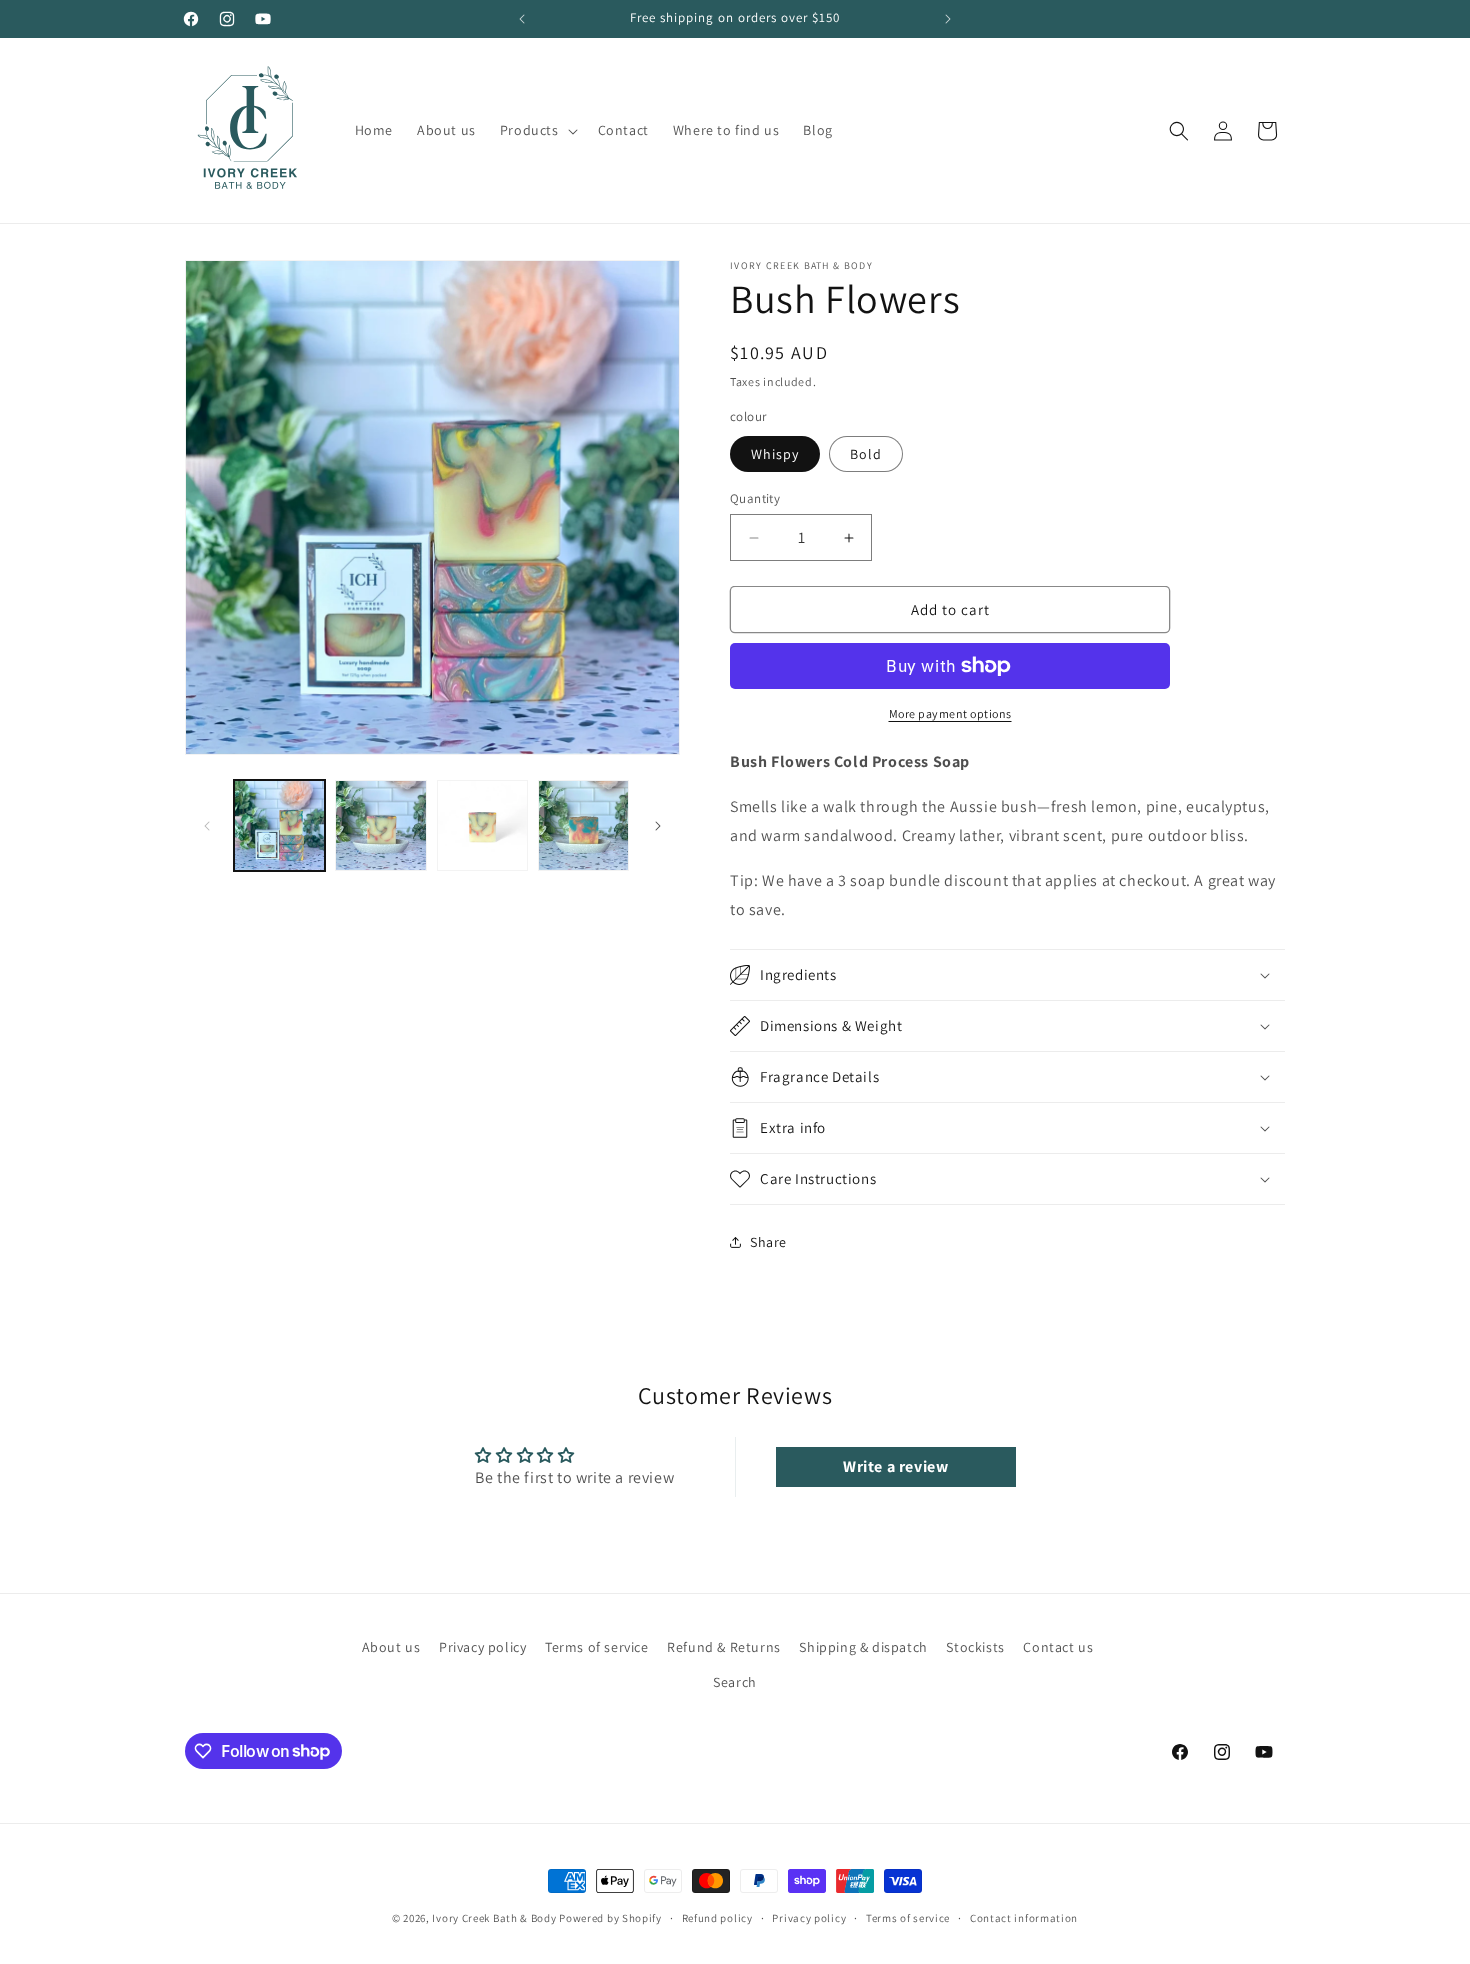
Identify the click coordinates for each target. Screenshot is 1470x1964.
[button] (537, 130)
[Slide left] (207, 826)
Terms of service (597, 1647)
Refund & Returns (724, 1647)
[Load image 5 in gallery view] (583, 825)
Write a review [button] (895, 1466)
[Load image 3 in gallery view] (482, 825)
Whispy (775, 454)
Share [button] (768, 1242)
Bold (866, 454)
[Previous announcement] (522, 19)
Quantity (755, 498)
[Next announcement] (948, 19)
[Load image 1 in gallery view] (279, 825)
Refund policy (717, 1917)
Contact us (1058, 1647)
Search (735, 1682)
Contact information (1024, 1917)
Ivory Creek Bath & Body (494, 1918)
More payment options (950, 713)
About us (391, 1647)
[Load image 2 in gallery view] (380, 825)
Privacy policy (482, 1647)
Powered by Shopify (610, 1918)
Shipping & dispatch (863, 1647)
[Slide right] (658, 826)
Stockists (975, 1647)
